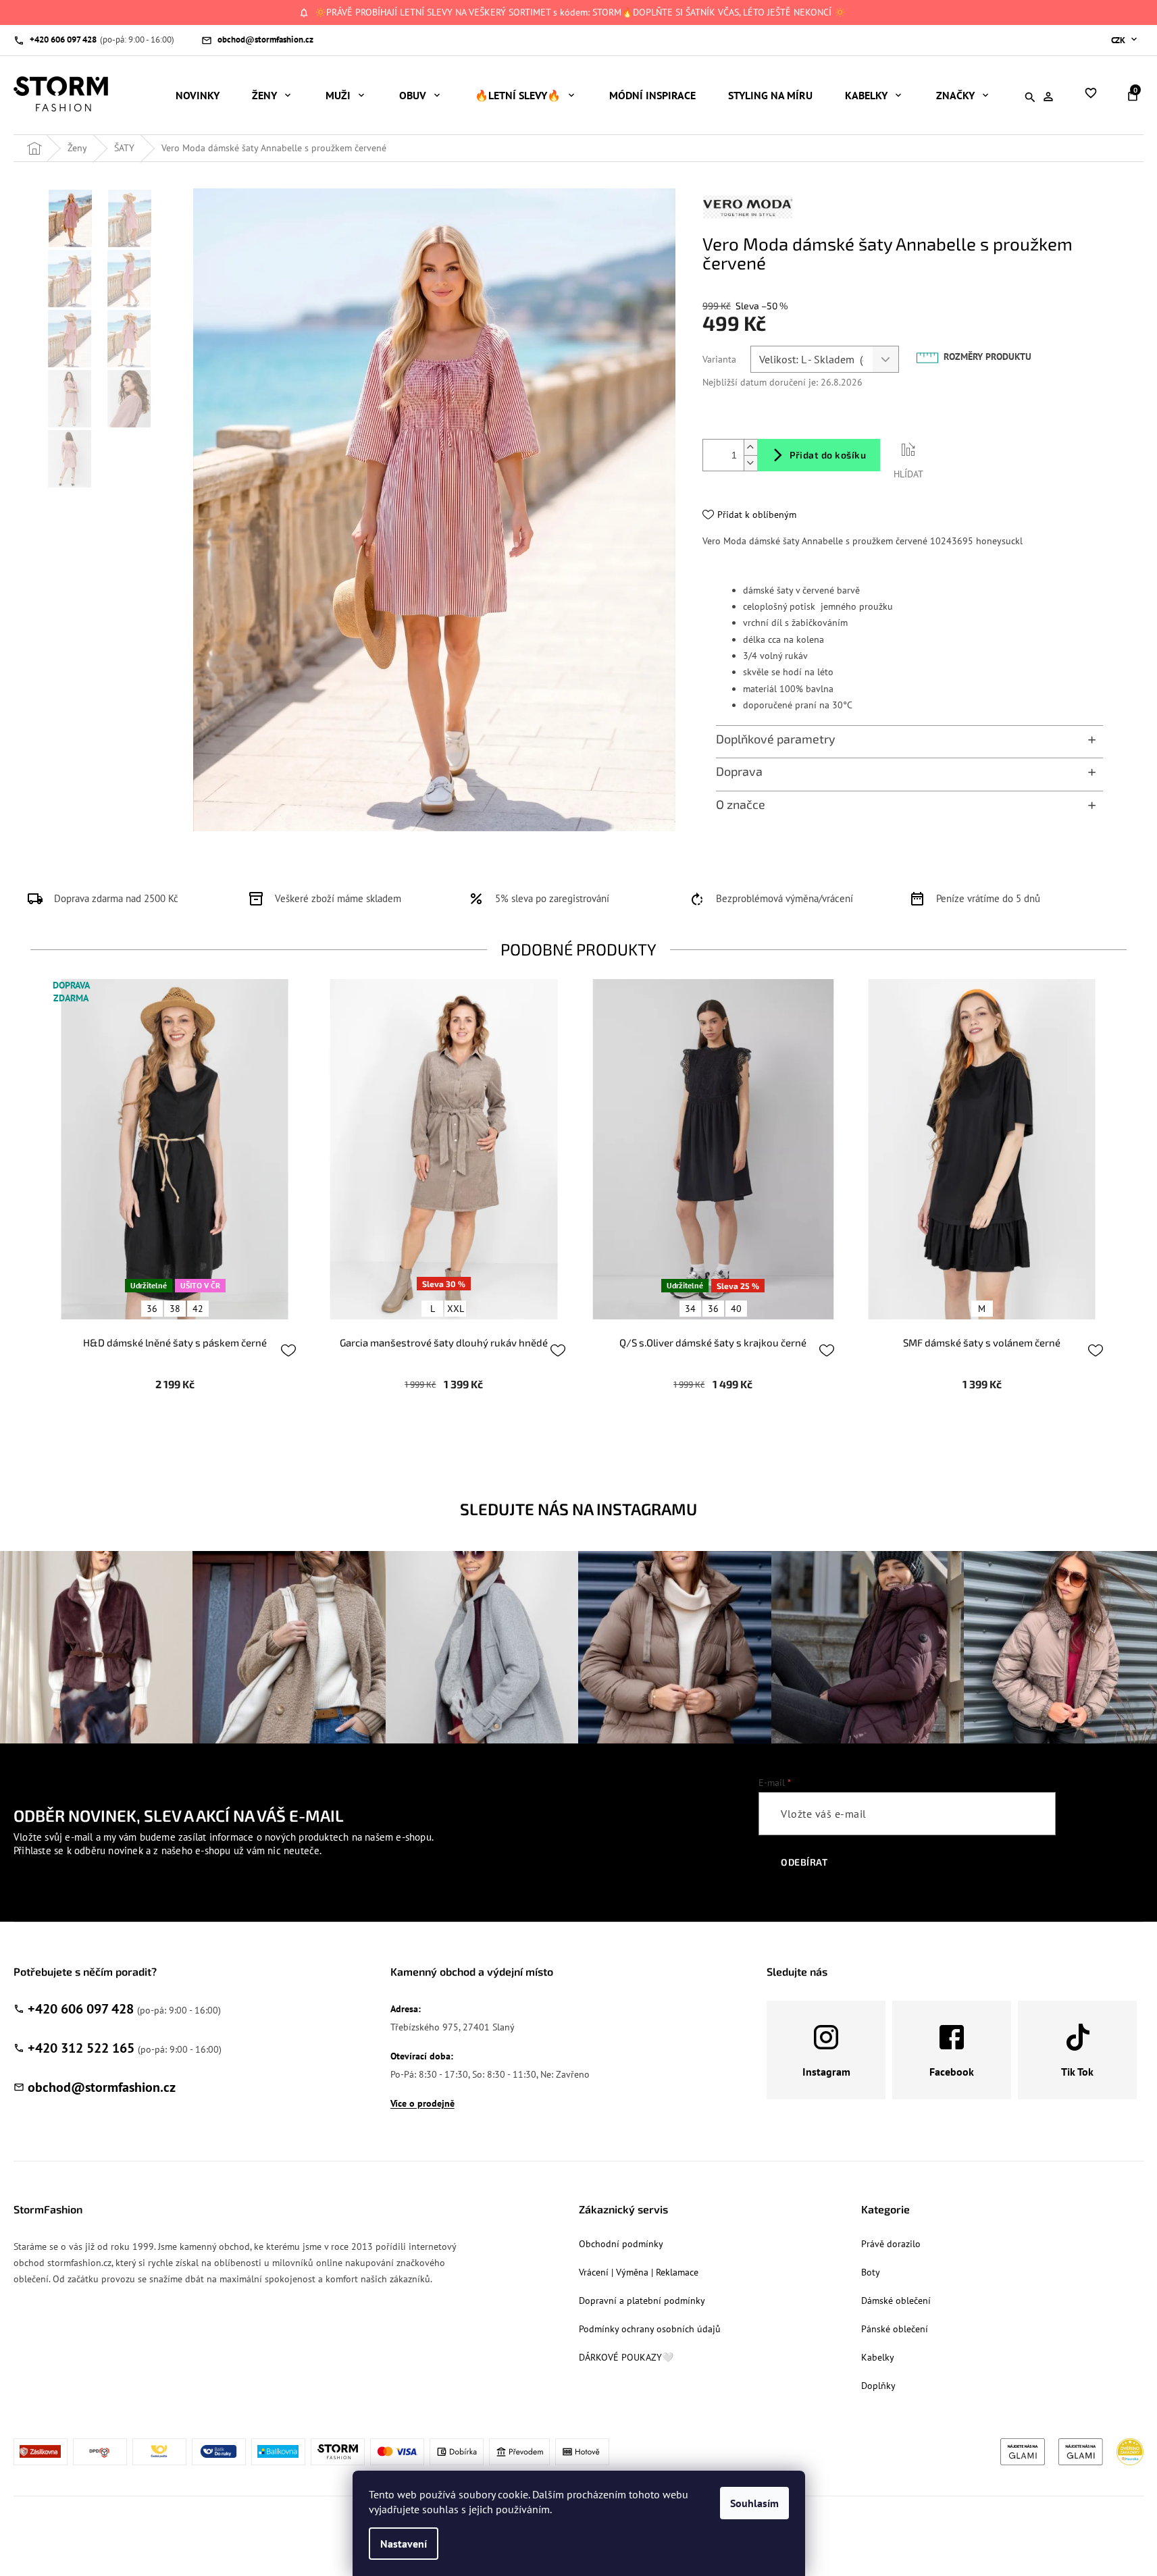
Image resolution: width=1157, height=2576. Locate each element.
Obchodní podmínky (621, 2244)
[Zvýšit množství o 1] (750, 447)
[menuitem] (198, 95)
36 (152, 1309)
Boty (871, 2272)
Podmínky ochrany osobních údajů (650, 2329)
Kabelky (878, 2357)
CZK (1119, 40)
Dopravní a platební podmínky (642, 2301)
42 (198, 1309)
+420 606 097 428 (81, 2009)
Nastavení (404, 2544)
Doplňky (878, 2386)
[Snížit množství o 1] (750, 463)
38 (175, 1309)
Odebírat (804, 1862)
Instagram (826, 2072)
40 (736, 1309)
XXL (456, 1309)
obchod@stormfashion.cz (102, 2087)
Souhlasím (754, 2503)
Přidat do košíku (828, 455)
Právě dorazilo (891, 2244)
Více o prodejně (422, 2103)
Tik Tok (1077, 2072)
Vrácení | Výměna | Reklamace (639, 2272)
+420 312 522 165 (81, 2048)
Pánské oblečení (895, 2329)
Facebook (952, 2072)
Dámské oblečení (896, 2301)
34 (690, 1309)
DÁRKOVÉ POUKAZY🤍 (626, 2357)
